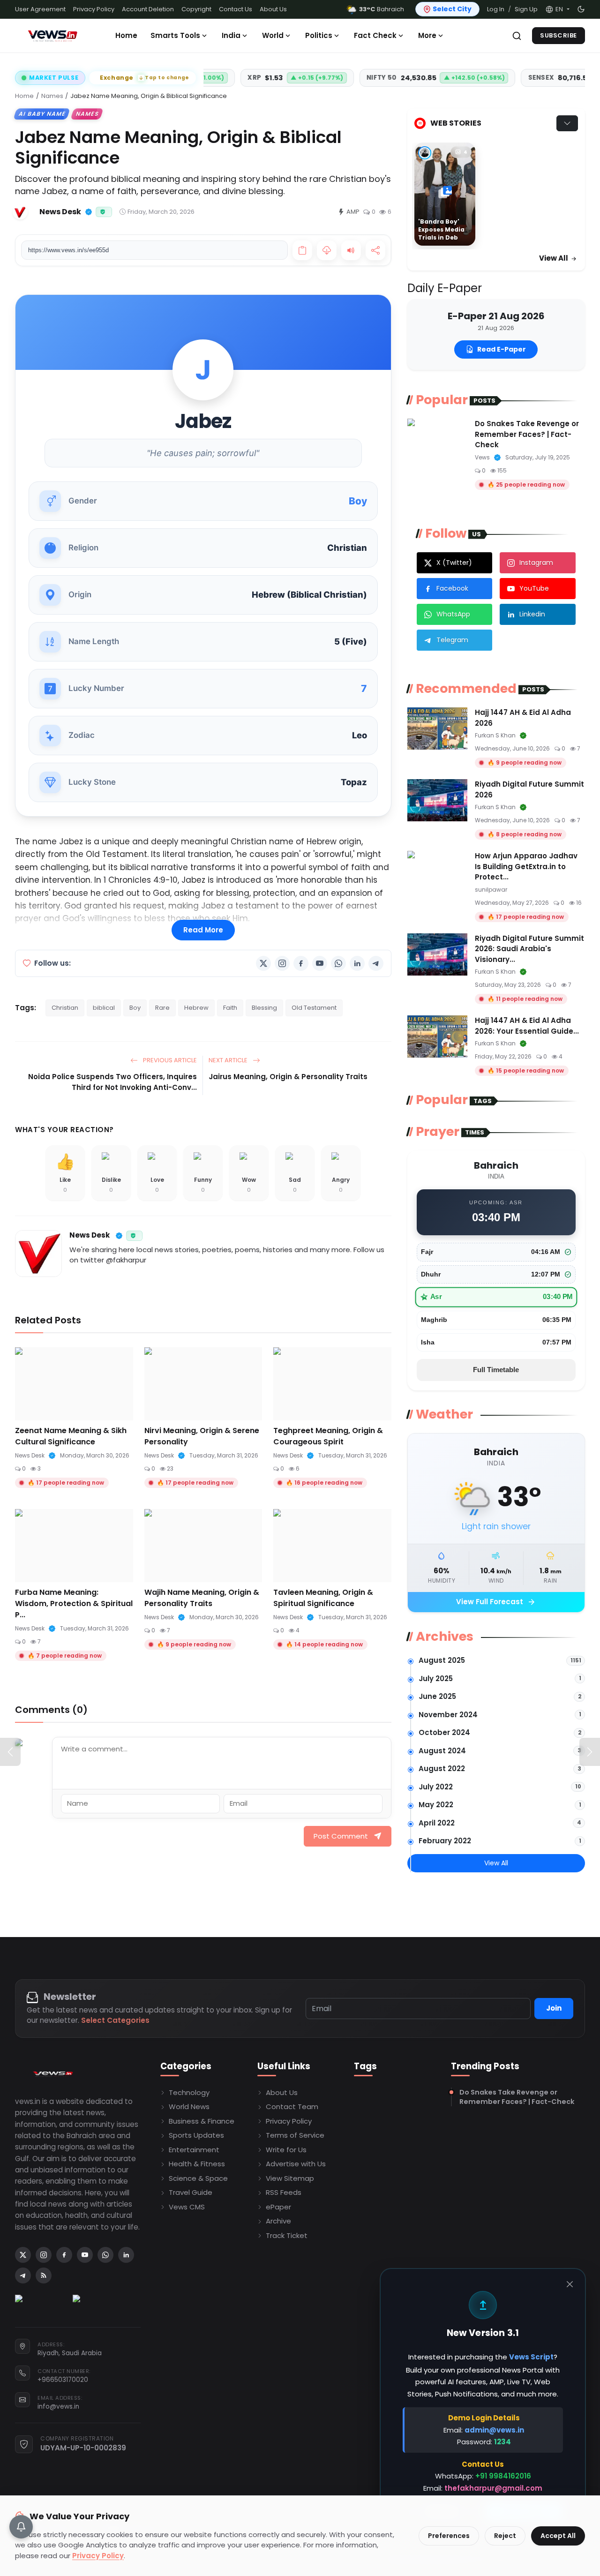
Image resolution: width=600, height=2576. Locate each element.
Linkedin (532, 614)
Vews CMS (187, 2207)
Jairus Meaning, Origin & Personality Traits (288, 1077)
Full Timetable (496, 1370)
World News (189, 2107)
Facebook (452, 588)
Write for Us (286, 2150)
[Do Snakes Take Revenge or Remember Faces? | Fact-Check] (437, 440)
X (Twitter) (454, 563)
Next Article (229, 1060)
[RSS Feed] (44, 2276)
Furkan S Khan (495, 735)
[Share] (375, 250)
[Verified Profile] (89, 212)
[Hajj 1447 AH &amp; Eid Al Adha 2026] (437, 728)
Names (52, 96)
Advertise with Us (296, 2164)
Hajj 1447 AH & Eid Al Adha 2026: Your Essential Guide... (527, 1026)
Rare (162, 1008)
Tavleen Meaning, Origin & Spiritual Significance (323, 1598)
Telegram (452, 640)
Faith (230, 1008)
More (427, 35)
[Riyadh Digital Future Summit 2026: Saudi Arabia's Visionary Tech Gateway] (437, 954)
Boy (135, 1008)
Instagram (536, 563)
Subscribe (559, 35)
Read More (203, 930)
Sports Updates (196, 2135)
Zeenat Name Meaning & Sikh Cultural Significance (71, 1436)
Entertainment (194, 2150)
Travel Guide (191, 2192)
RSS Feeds (284, 2192)
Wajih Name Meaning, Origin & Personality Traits (202, 1598)
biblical (104, 1008)
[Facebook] (301, 963)
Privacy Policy (94, 9)
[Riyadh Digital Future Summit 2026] (437, 800)
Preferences (449, 2536)
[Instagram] (282, 963)
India (231, 35)
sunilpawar (491, 890)
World (273, 35)
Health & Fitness (197, 2164)
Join (554, 2008)
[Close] (570, 2284)
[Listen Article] (351, 250)
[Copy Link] (302, 250)
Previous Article (169, 1060)
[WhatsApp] (338, 963)
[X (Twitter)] (263, 963)
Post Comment (341, 1836)
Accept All (558, 2536)
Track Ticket (287, 2235)
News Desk (90, 1235)
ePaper (278, 2207)
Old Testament (314, 1008)
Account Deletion (148, 9)
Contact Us (236, 9)
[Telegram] (376, 963)
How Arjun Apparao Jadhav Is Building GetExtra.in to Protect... (526, 866)
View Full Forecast (496, 1602)
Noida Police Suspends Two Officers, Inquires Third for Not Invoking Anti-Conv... (112, 1082)
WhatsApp (453, 614)
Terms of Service (295, 2135)
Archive (278, 2221)
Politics (319, 35)
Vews (482, 457)
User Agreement (40, 9)
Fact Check (375, 35)
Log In (496, 9)
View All (554, 258)
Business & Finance (202, 2121)
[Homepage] (52, 36)
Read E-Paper (502, 349)
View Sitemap (290, 2178)
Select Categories (115, 2020)
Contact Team (292, 2107)
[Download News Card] (327, 250)
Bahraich (382, 9)
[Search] (517, 36)
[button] (557, 9)
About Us (273, 9)
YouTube (534, 588)
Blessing (264, 1008)
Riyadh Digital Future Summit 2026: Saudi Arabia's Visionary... (529, 949)
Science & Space (198, 2178)
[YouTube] (320, 963)
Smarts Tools (175, 35)
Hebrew (196, 1008)
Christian (65, 1008)
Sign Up (526, 9)
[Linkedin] (357, 963)
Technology (189, 2092)
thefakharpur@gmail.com (493, 2488)
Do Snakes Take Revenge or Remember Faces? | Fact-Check (527, 434)
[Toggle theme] (581, 9)
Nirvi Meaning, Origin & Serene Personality (202, 1436)
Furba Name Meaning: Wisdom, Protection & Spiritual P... (74, 1603)
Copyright (196, 9)
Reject (505, 2536)
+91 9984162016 (503, 2476)
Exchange (145, 78)
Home (126, 35)
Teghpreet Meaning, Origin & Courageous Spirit (328, 1436)
